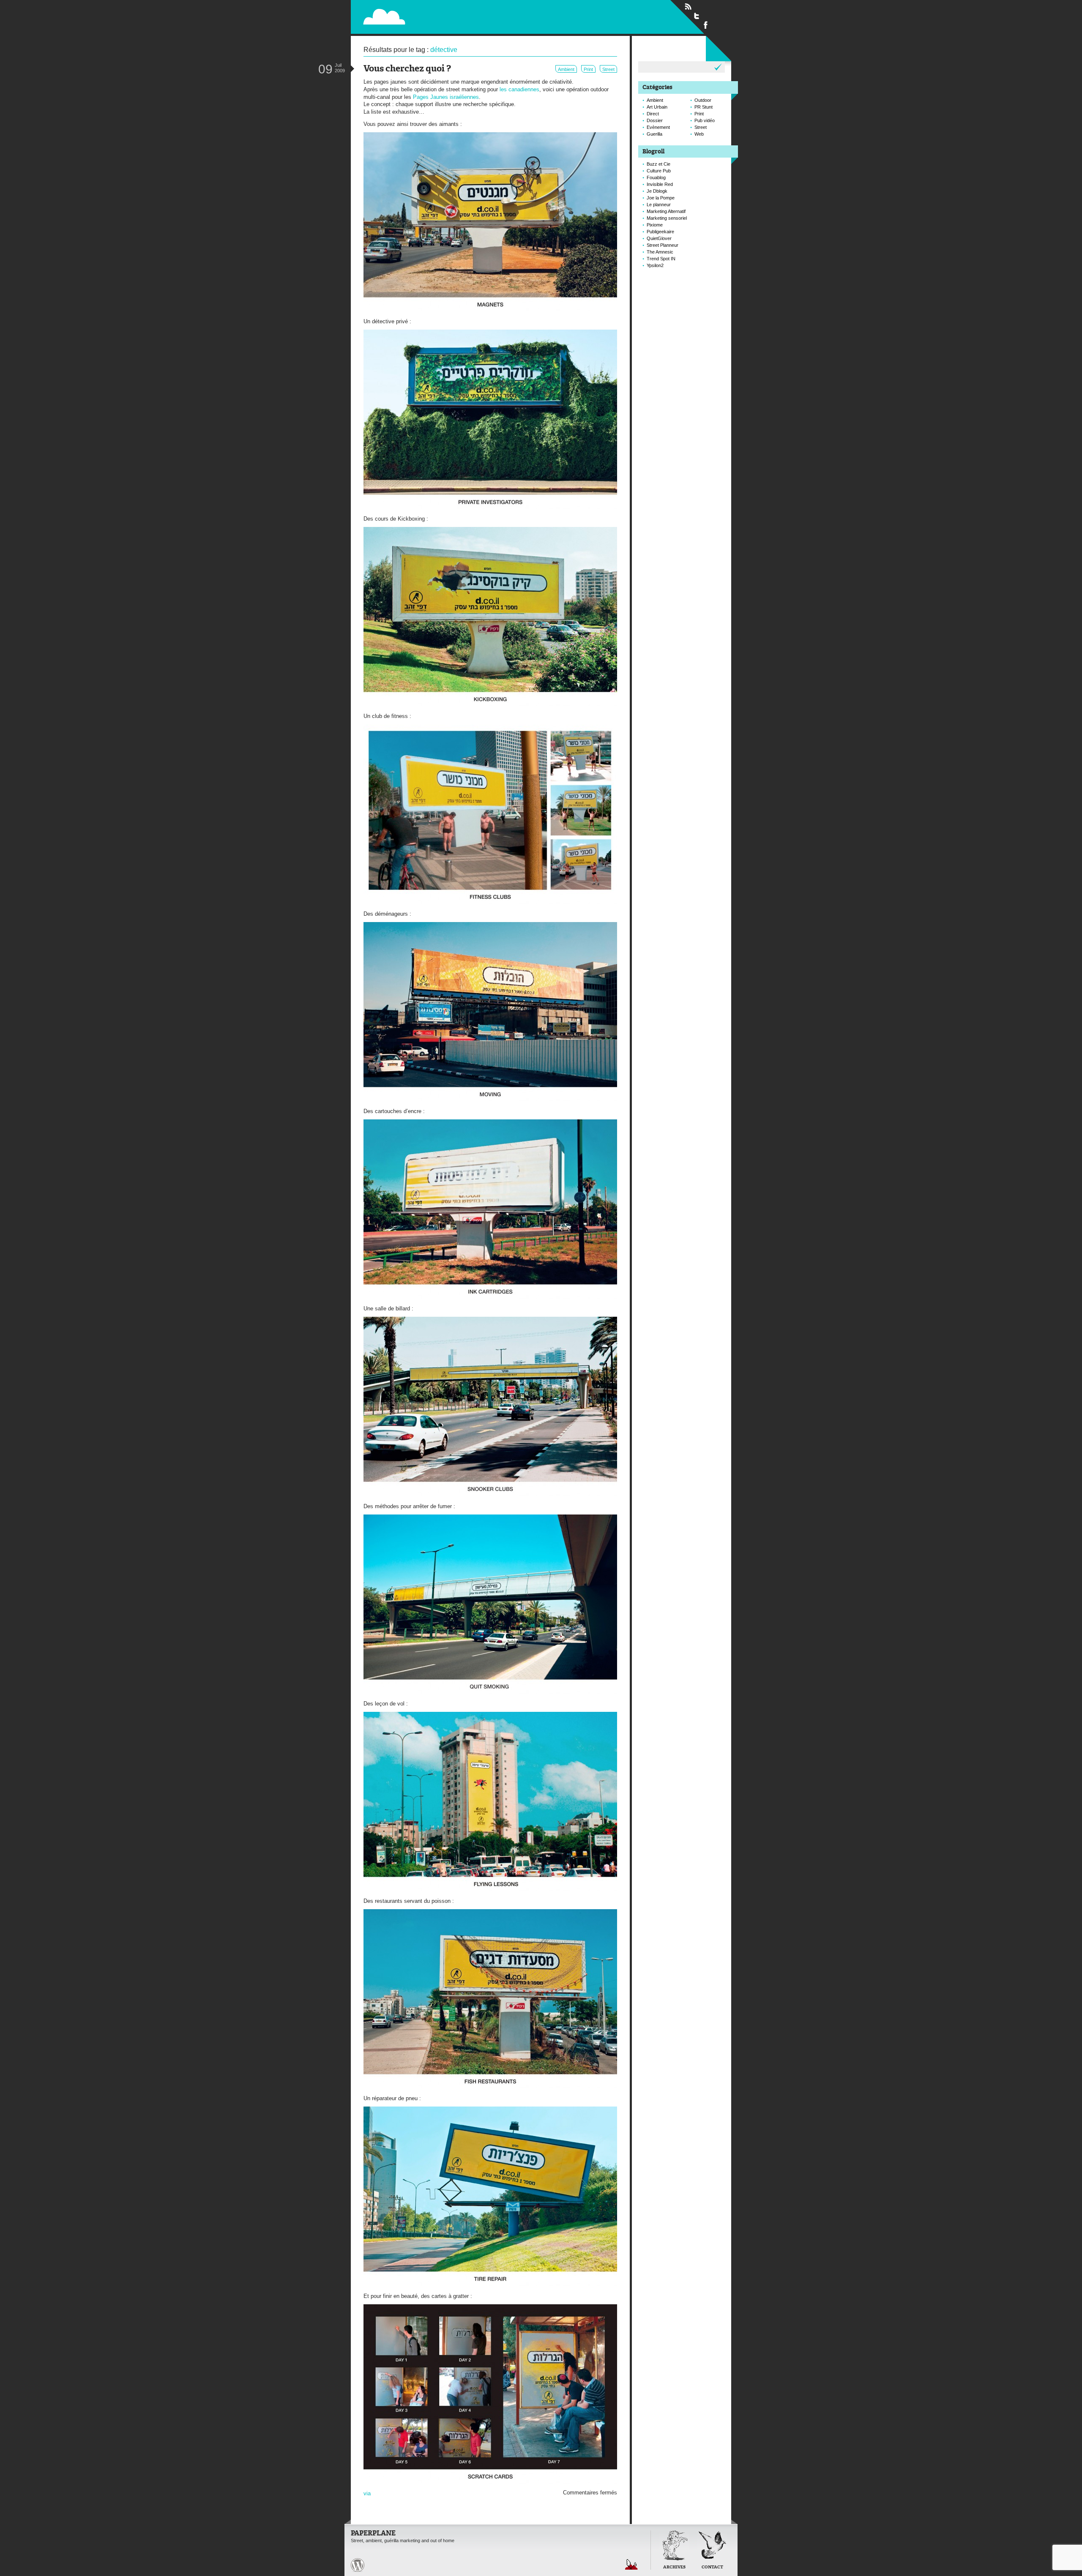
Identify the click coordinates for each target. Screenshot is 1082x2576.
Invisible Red (660, 184)
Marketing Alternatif (666, 211)
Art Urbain (657, 107)
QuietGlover (659, 238)
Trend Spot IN (661, 259)
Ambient (566, 69)
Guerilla (654, 134)
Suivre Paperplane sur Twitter (697, 16)
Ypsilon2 (655, 265)
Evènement (658, 127)
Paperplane (438, 16)
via (367, 2493)
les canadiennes (519, 89)
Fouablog (656, 177)
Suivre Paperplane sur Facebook (706, 25)
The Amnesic (660, 252)
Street (608, 69)
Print (588, 69)
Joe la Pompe (661, 198)
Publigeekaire (660, 232)
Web (699, 134)
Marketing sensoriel (667, 218)
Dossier (655, 120)
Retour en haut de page (631, 2564)
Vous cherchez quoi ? (407, 69)
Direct (653, 114)
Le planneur (659, 205)
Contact (712, 2567)
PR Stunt (704, 107)
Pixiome (655, 225)
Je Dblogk (657, 191)
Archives (674, 2567)
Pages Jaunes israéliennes (446, 97)
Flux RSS (688, 7)
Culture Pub (659, 171)
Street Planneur (663, 245)
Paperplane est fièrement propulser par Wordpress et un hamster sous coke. (358, 2565)
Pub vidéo (705, 120)
